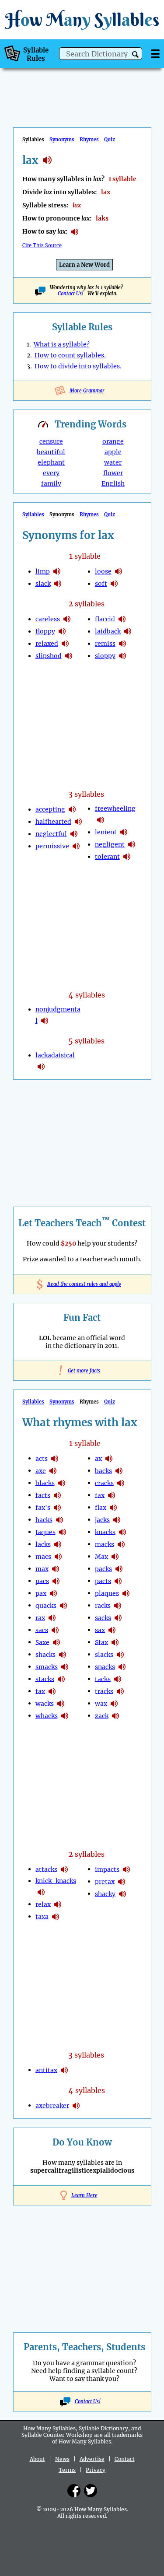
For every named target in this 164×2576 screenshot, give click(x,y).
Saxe (42, 1642)
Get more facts (82, 1371)
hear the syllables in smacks (65, 1667)
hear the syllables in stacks (61, 1679)
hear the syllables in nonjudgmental (45, 1021)
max (42, 1568)
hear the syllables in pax (53, 1593)
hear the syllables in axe (53, 1471)
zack (102, 1715)
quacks (46, 1605)
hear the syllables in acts (55, 1459)
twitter (91, 2491)
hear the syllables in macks (121, 1544)
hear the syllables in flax (113, 1508)
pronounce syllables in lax (75, 232)
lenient (106, 832)
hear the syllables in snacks (122, 1667)
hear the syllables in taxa (56, 1917)
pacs (42, 1581)
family (51, 483)
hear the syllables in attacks (64, 1869)
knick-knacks (56, 1881)
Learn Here (84, 2195)
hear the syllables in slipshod (69, 656)
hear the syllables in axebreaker (76, 2106)
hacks (44, 1519)
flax (101, 1507)
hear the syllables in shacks (63, 1655)
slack (43, 584)
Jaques (45, 1532)
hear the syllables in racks (118, 1606)
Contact (125, 2459)
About (37, 2459)
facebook (74, 2491)
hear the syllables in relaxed (65, 644)
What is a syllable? (62, 344)
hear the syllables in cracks (121, 1483)
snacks (105, 1666)
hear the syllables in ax (109, 1459)
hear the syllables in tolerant (127, 857)
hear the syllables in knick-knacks (41, 1892)
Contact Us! (88, 2401)
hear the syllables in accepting (72, 809)
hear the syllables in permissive (76, 846)
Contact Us (70, 294)
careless (48, 619)
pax (41, 1593)
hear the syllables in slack (58, 584)
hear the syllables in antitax (64, 2070)
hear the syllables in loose (119, 571)
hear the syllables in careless (67, 619)
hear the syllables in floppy (62, 631)
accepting (50, 809)
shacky (105, 1893)
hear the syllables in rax (52, 1618)
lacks (43, 1544)
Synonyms (62, 140)
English (113, 483)
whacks (47, 1715)
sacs (42, 1630)
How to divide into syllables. (78, 366)
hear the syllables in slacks (120, 1655)
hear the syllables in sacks (118, 1618)
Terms (67, 2470)
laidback (108, 631)
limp (43, 571)
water (113, 462)
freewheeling (115, 808)
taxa (42, 1916)
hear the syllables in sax (112, 1630)
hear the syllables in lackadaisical (41, 1067)
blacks (45, 1483)
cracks (104, 1483)
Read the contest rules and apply (82, 1284)
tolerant (107, 857)
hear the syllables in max (56, 1569)
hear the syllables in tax (52, 1691)
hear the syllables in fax (112, 1495)
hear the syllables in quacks (63, 1606)
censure (51, 441)
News (62, 2459)
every (51, 473)
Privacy (96, 2470)
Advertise (92, 2459)
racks (103, 1605)
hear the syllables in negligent (132, 844)
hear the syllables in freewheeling (101, 820)
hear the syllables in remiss (122, 644)
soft (101, 584)
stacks (45, 1679)
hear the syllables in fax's (57, 1508)
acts (42, 1458)
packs (103, 1568)
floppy (45, 631)
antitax (46, 2070)
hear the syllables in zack (115, 1716)
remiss (105, 644)
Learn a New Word (84, 265)
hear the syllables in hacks (59, 1520)
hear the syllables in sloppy (122, 656)
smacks (47, 1666)
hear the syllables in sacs (55, 1630)
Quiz (110, 140)
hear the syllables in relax (58, 1904)
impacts (107, 1869)
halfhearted (53, 822)
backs (103, 1470)
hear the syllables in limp (57, 571)
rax (40, 1617)
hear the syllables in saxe (56, 1642)
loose (103, 571)
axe (41, 1470)
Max (101, 1556)
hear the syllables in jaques (63, 1532)
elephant (51, 462)
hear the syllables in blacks (62, 1483)
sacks (103, 1617)
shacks (45, 1654)
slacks (104, 1654)
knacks (105, 1532)
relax (43, 1904)
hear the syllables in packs (119, 1569)
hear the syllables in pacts (118, 1581)
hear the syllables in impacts (126, 1869)
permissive (52, 846)
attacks (46, 1869)
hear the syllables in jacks (117, 1520)
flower (113, 473)
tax (40, 1691)
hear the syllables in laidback (128, 631)
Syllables (33, 514)
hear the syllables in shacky (122, 1894)
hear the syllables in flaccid (122, 619)
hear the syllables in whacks (65, 1716)
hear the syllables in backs (119, 1471)
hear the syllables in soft (114, 584)
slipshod (49, 656)
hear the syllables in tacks (118, 1679)
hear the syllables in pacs (56, 1581)
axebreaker (52, 2105)
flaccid (105, 619)
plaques (107, 1593)
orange (113, 441)
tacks (103, 1679)
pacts (103, 1581)
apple (113, 452)
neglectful (51, 834)
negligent (110, 844)
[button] (135, 54)
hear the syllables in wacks (61, 1704)
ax (98, 1458)
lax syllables (47, 160)
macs (43, 1556)
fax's (43, 1507)
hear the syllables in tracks (120, 1691)
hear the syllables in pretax (122, 1882)
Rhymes (89, 140)
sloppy (105, 656)
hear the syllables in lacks (58, 1544)
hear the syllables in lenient (124, 832)
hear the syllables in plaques (126, 1593)
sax (100, 1630)
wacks (45, 1703)
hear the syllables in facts (57, 1495)
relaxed (47, 644)
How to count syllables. (70, 355)
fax (100, 1495)
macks (105, 1544)
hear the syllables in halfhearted (78, 822)
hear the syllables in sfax (115, 1642)
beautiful (51, 452)
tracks (104, 1691)
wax (101, 1703)
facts (43, 1495)
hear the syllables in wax (114, 1704)
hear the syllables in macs (58, 1557)
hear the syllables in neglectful (74, 834)
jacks (102, 1519)
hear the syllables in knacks (122, 1532)
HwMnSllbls (82, 19)
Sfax (101, 1642)
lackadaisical (55, 1055)
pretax (105, 1881)
